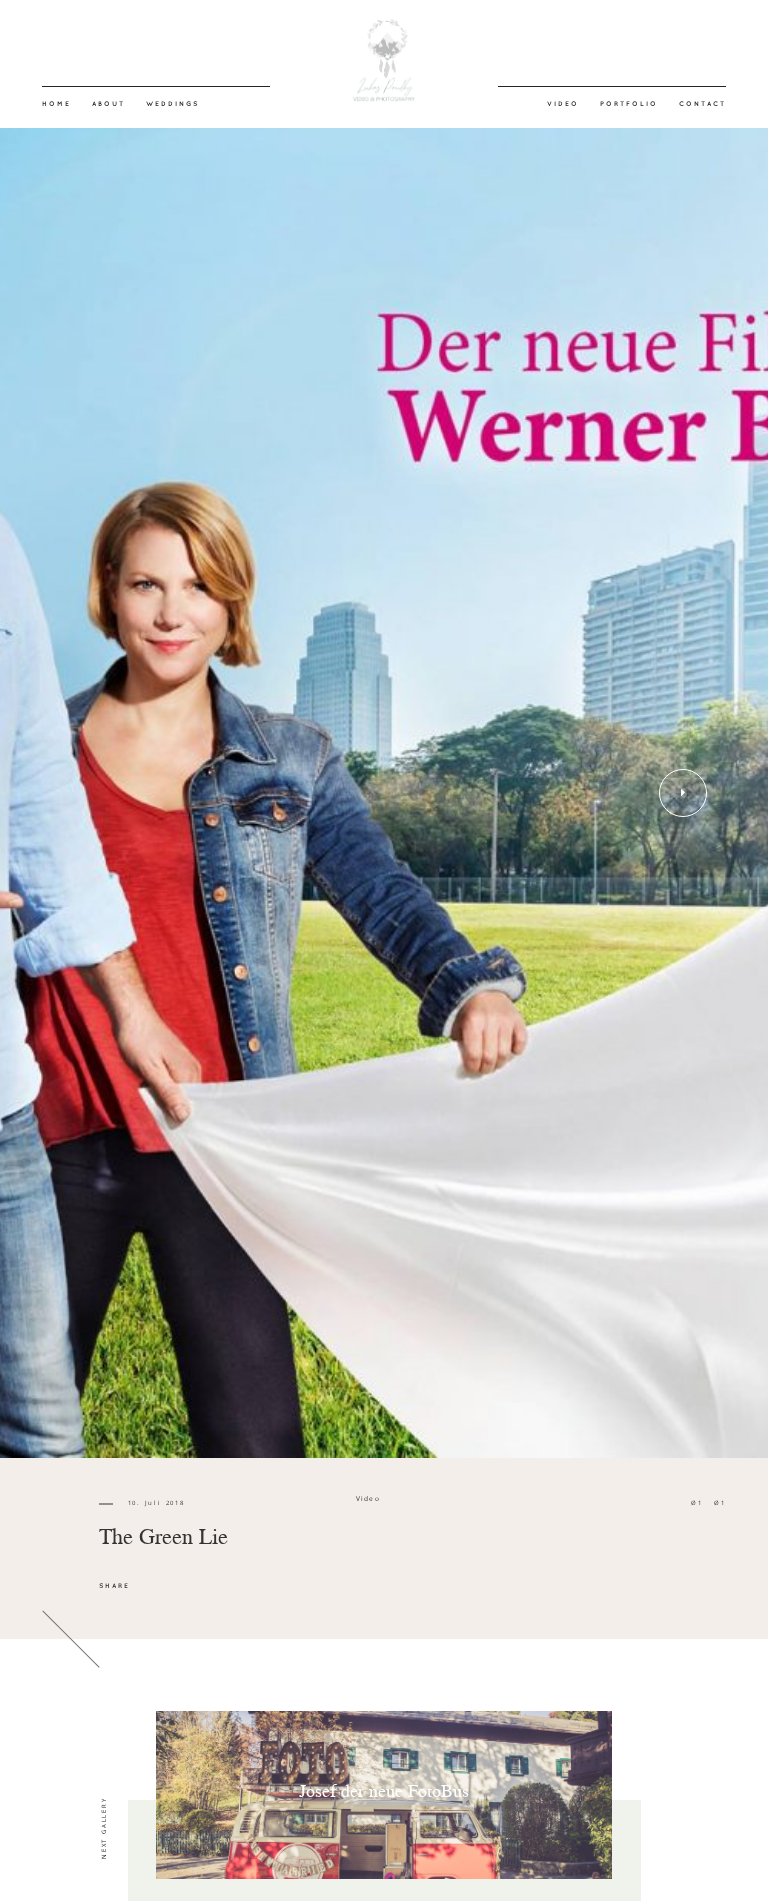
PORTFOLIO (629, 103)
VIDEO (563, 103)
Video (368, 1498)
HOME (56, 103)
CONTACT (702, 103)
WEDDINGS (172, 103)
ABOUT (108, 103)
